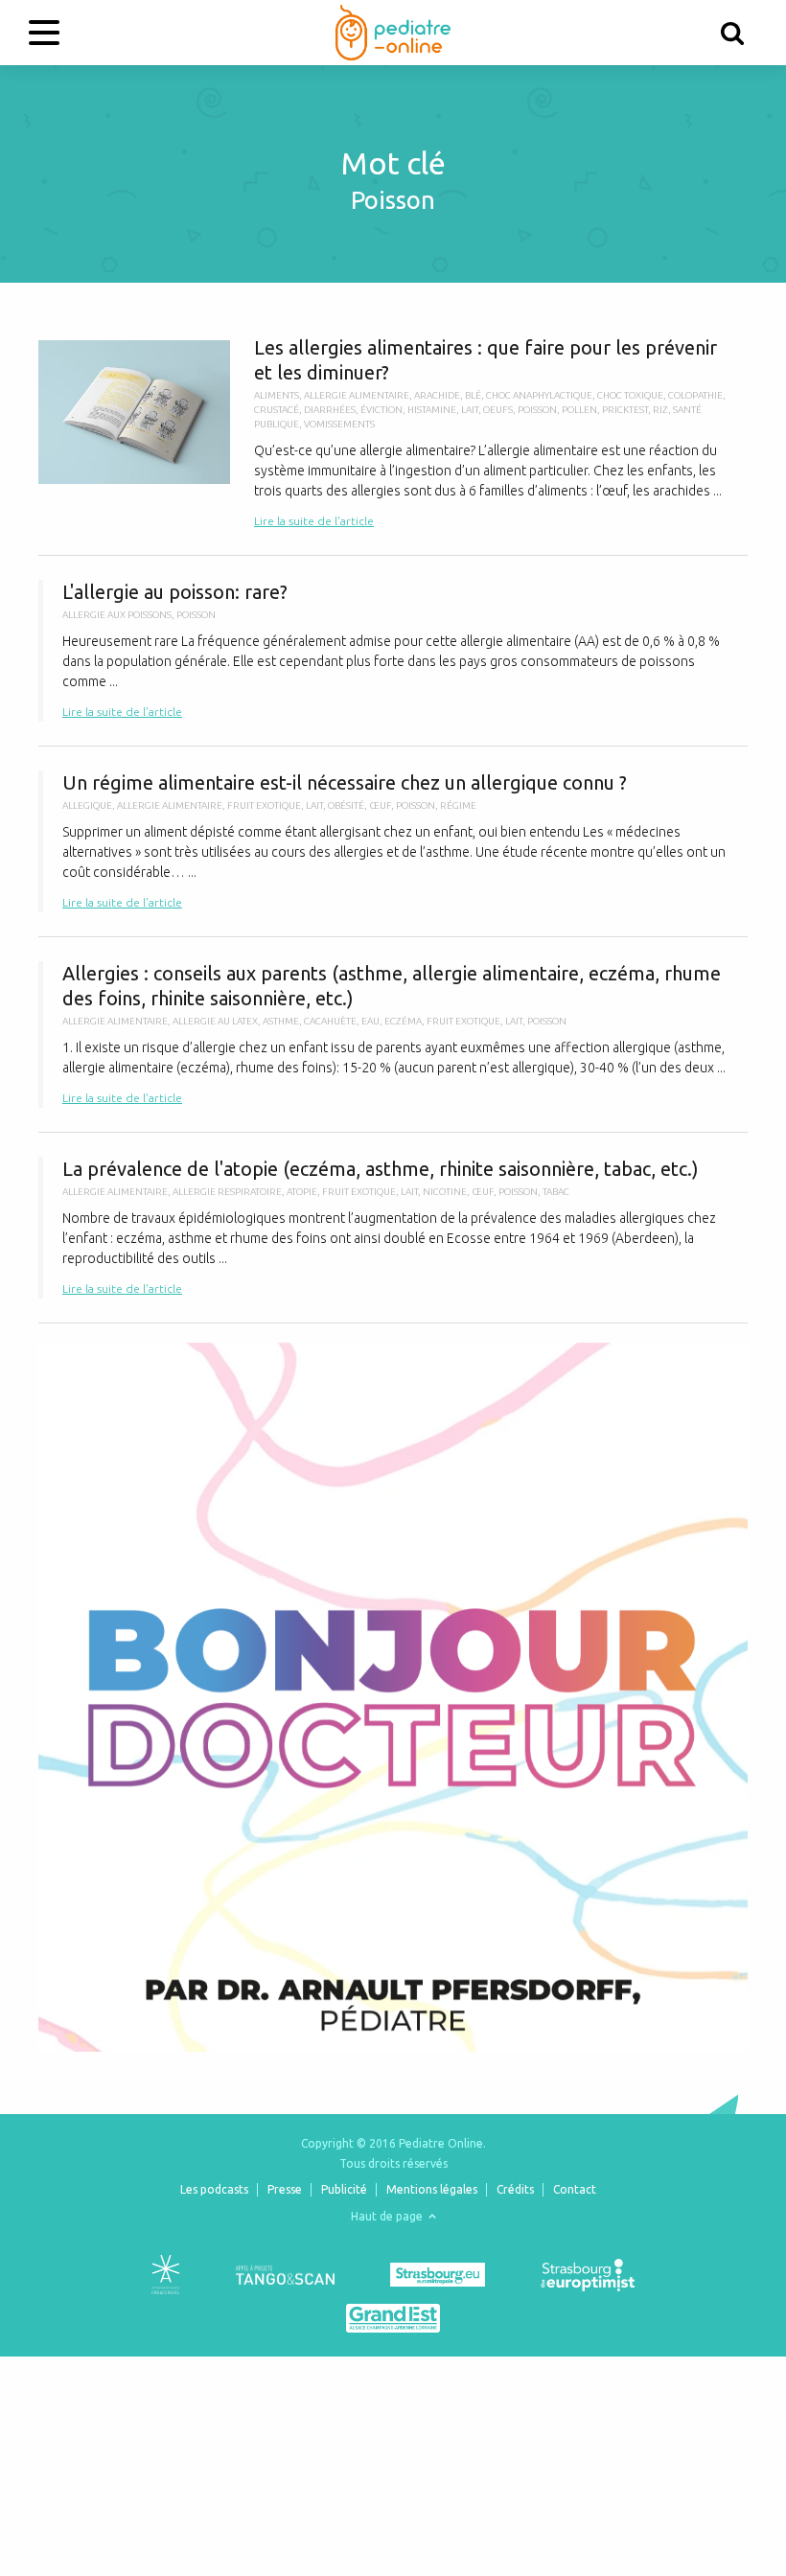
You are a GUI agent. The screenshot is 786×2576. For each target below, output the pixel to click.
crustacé (277, 410)
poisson (537, 410)
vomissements (339, 424)
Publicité (344, 2189)
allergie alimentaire (357, 395)
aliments (277, 395)
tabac (556, 1192)
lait (470, 410)
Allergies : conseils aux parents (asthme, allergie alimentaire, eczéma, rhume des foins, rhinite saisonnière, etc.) (393, 1035)
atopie (302, 1192)
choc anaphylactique (539, 395)
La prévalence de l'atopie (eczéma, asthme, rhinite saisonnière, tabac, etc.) (393, 1228)
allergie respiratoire (227, 1192)
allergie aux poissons (117, 615)
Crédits (515, 2189)
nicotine (445, 1192)
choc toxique (630, 395)
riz (660, 410)
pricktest (625, 410)
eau (370, 1021)
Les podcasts (214, 2189)
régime (458, 805)
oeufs (498, 410)
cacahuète (330, 1021)
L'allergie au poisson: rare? (393, 651)
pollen (579, 410)
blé (473, 395)
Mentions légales (432, 2189)
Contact (575, 2189)
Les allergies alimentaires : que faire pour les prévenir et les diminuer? (393, 433)
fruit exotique (264, 805)
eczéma (403, 1021)
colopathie (695, 395)
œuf (380, 805)
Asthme (281, 1021)
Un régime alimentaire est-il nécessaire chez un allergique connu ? (393, 841)
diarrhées (330, 410)
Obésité (346, 805)
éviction (381, 410)
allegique (87, 805)
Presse (285, 2189)
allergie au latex (215, 1021)
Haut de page (388, 2216)
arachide (437, 395)
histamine (432, 410)
